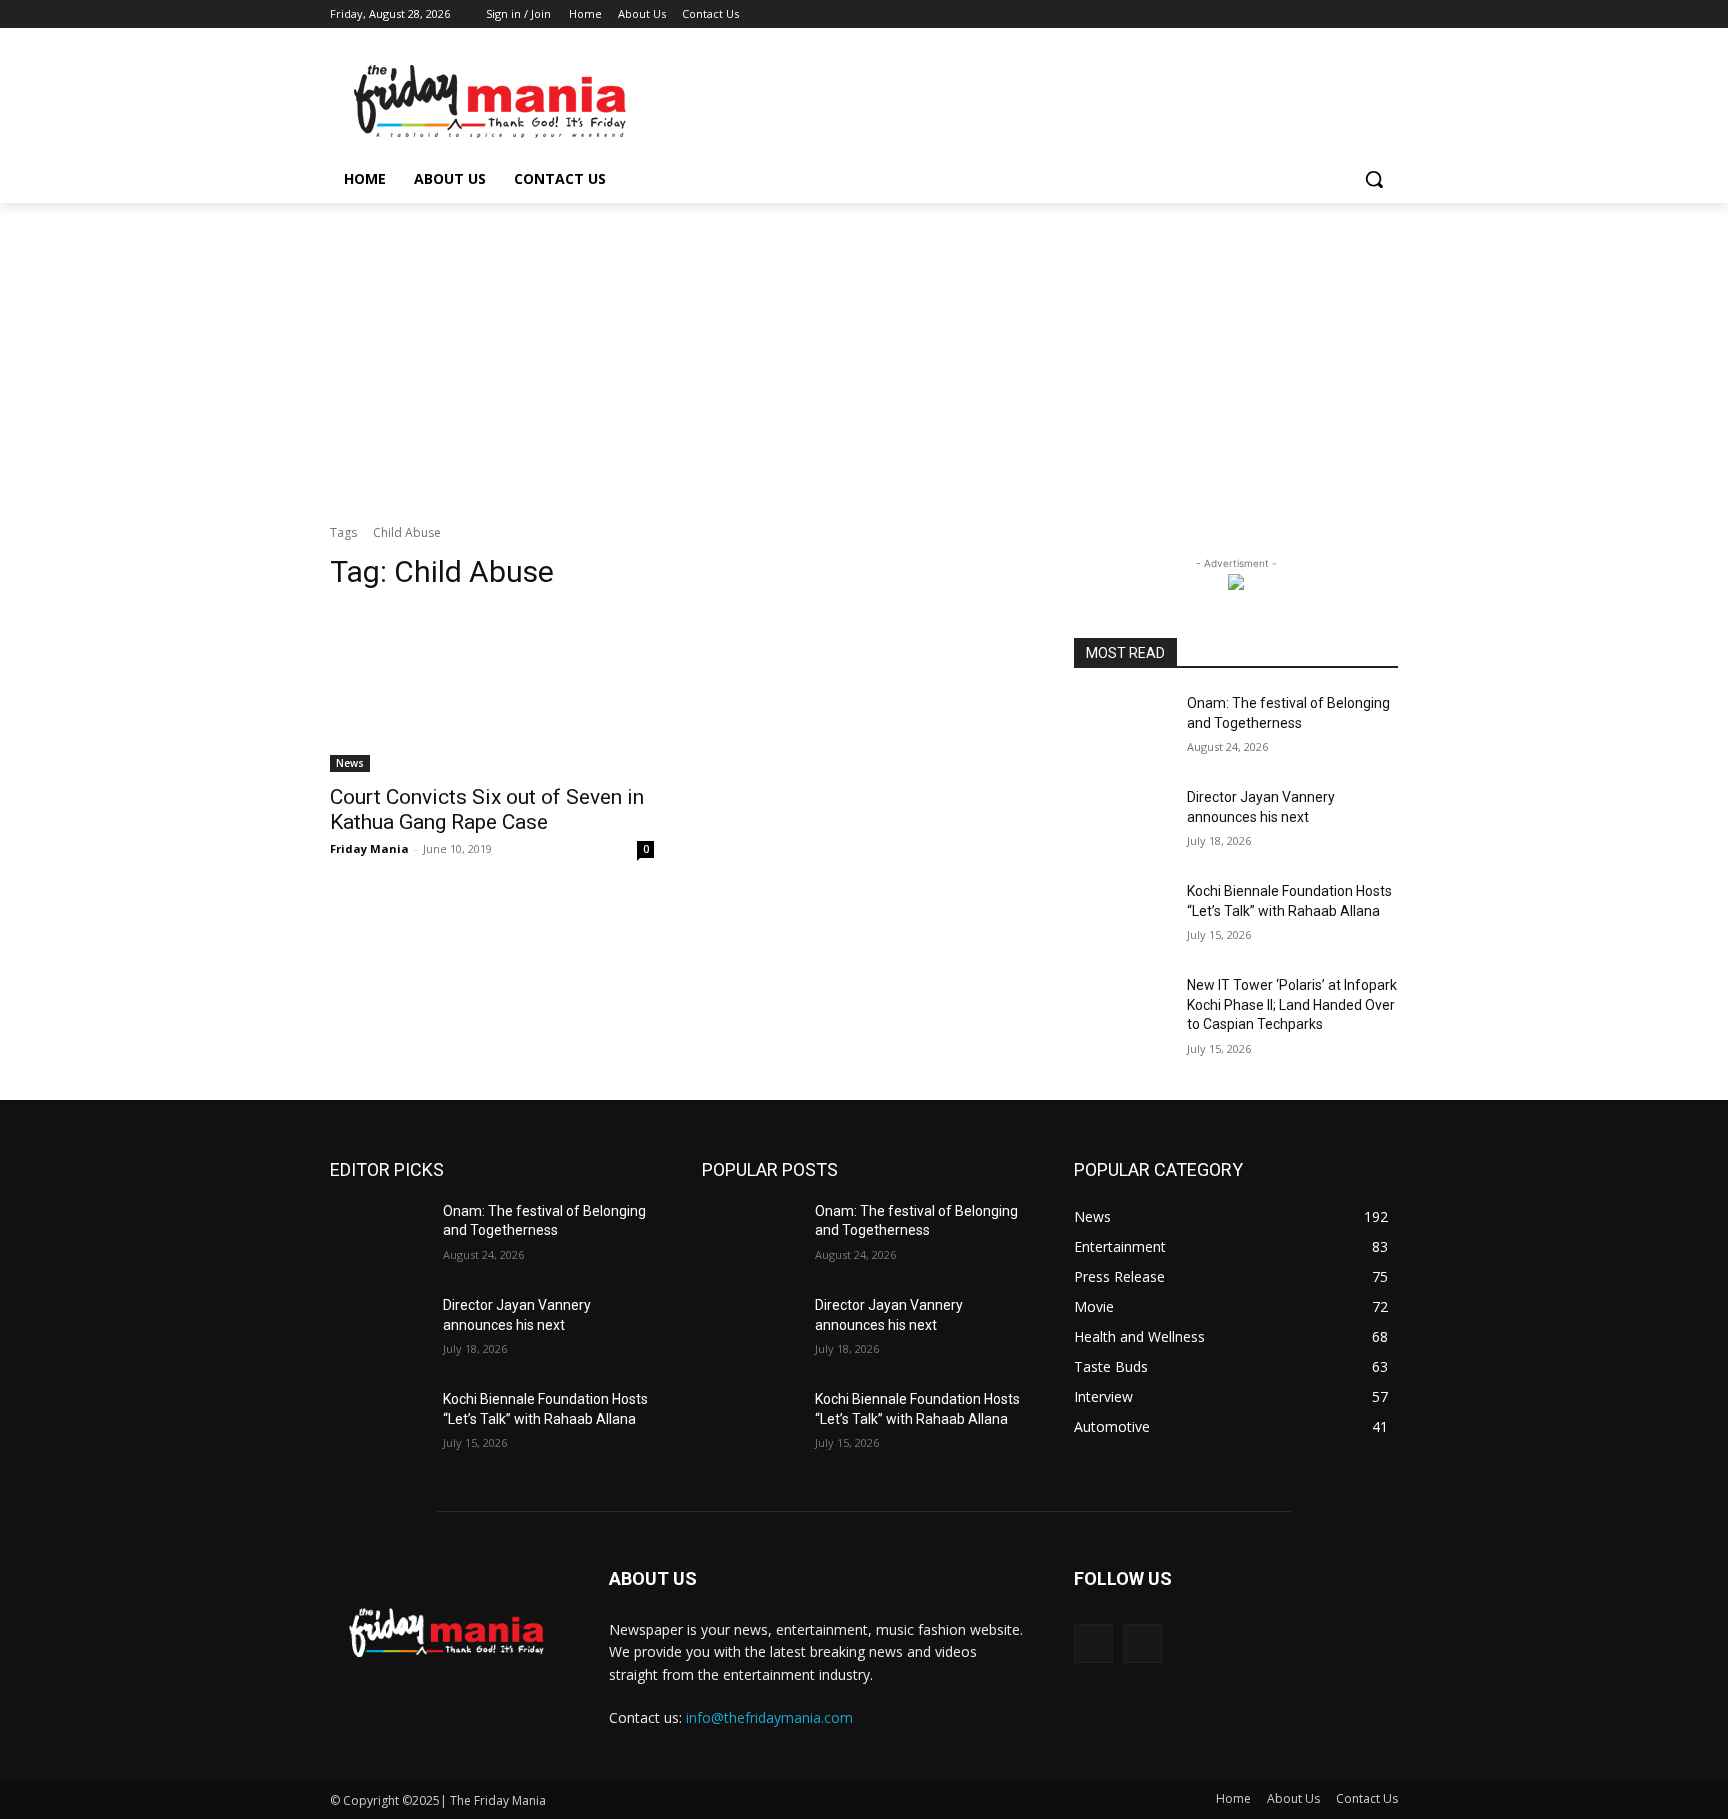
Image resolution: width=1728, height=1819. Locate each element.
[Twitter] (1331, 14)
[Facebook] (1275, 14)
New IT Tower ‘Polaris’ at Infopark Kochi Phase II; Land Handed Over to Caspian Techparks (1292, 1004)
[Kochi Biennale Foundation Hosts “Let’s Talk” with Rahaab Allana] (1122, 916)
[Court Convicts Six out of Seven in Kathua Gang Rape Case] (492, 691)
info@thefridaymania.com (769, 1717)
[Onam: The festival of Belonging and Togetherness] (1122, 728)
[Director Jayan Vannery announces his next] (1122, 822)
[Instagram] (1303, 14)
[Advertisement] (864, 353)
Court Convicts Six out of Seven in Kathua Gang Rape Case (487, 809)
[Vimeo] (1358, 14)
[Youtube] (1386, 14)
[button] (1374, 179)
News (350, 763)
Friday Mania (369, 848)
